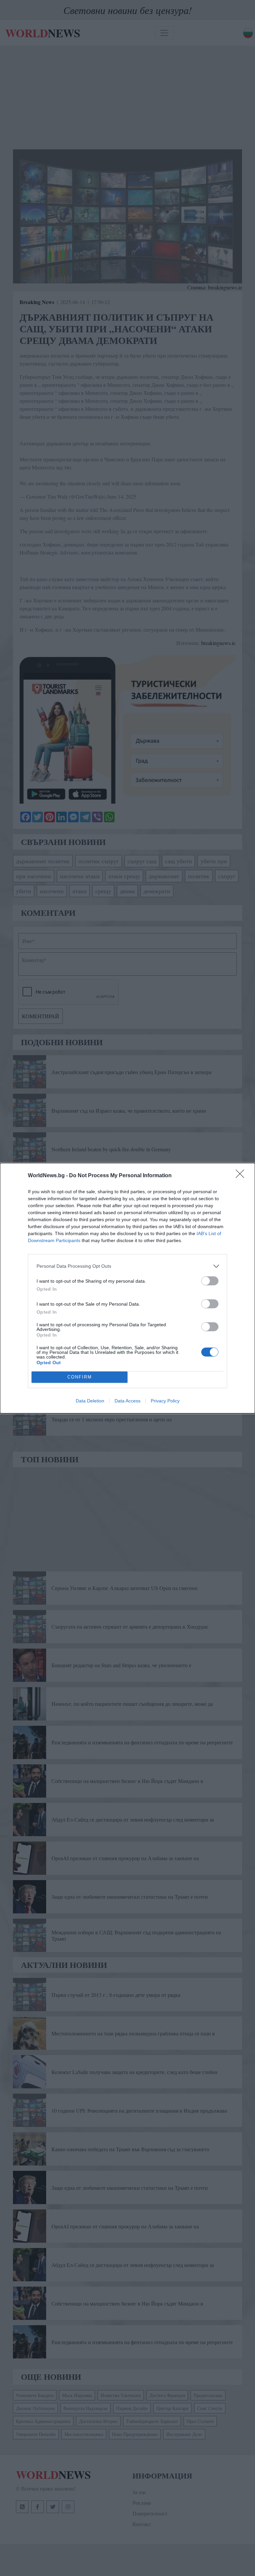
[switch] (210, 1281)
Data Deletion (90, 1401)
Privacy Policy (165, 1401)
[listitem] (127, 1266)
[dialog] (127, 1288)
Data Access (127, 1401)
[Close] (242, 1176)
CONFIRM (80, 1377)
